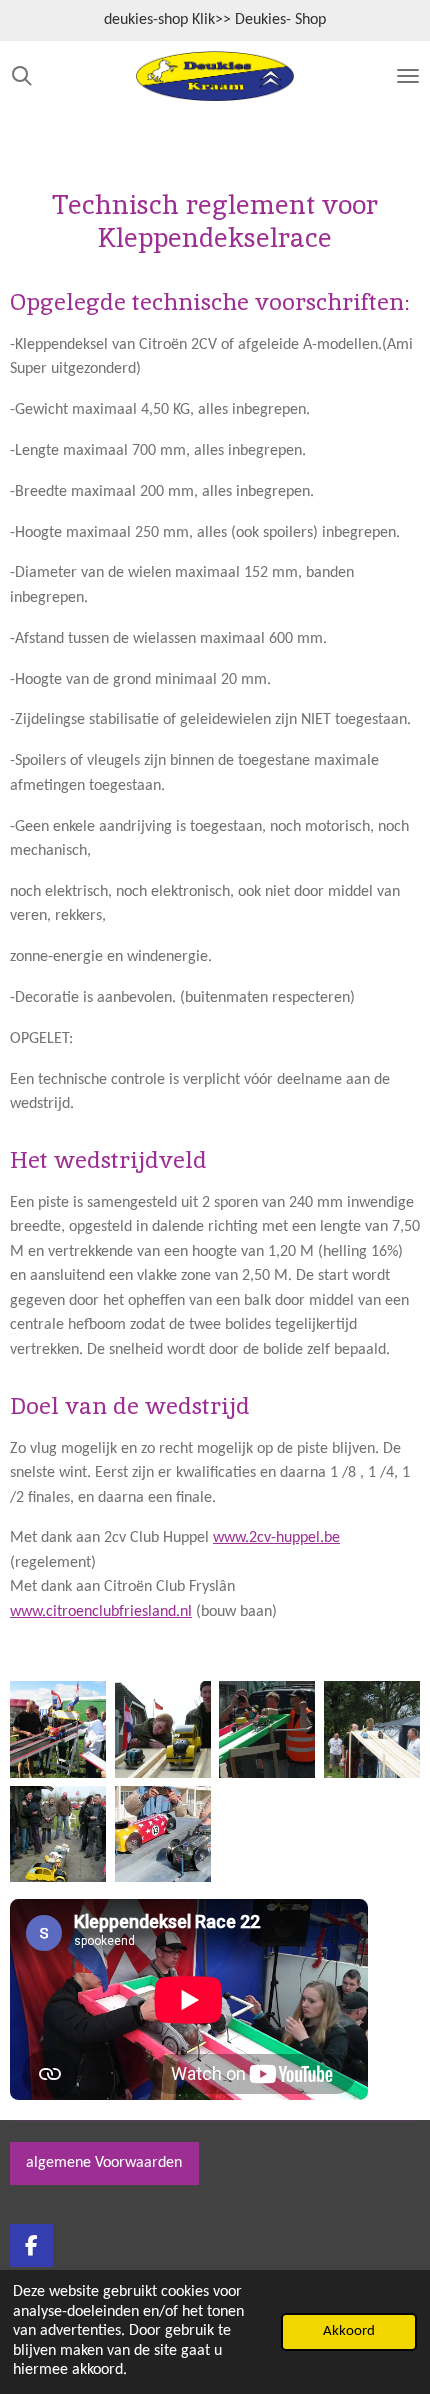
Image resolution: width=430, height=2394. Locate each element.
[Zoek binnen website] (22, 76)
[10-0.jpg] (58, 1729)
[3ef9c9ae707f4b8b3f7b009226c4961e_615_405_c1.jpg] (162, 1834)
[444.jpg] (162, 1729)
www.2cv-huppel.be (276, 1538)
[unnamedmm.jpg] (372, 1729)
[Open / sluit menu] (408, 76)
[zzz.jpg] (58, 1834)
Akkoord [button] (349, 2331)
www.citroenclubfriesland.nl (101, 1612)
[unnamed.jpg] (267, 1729)
